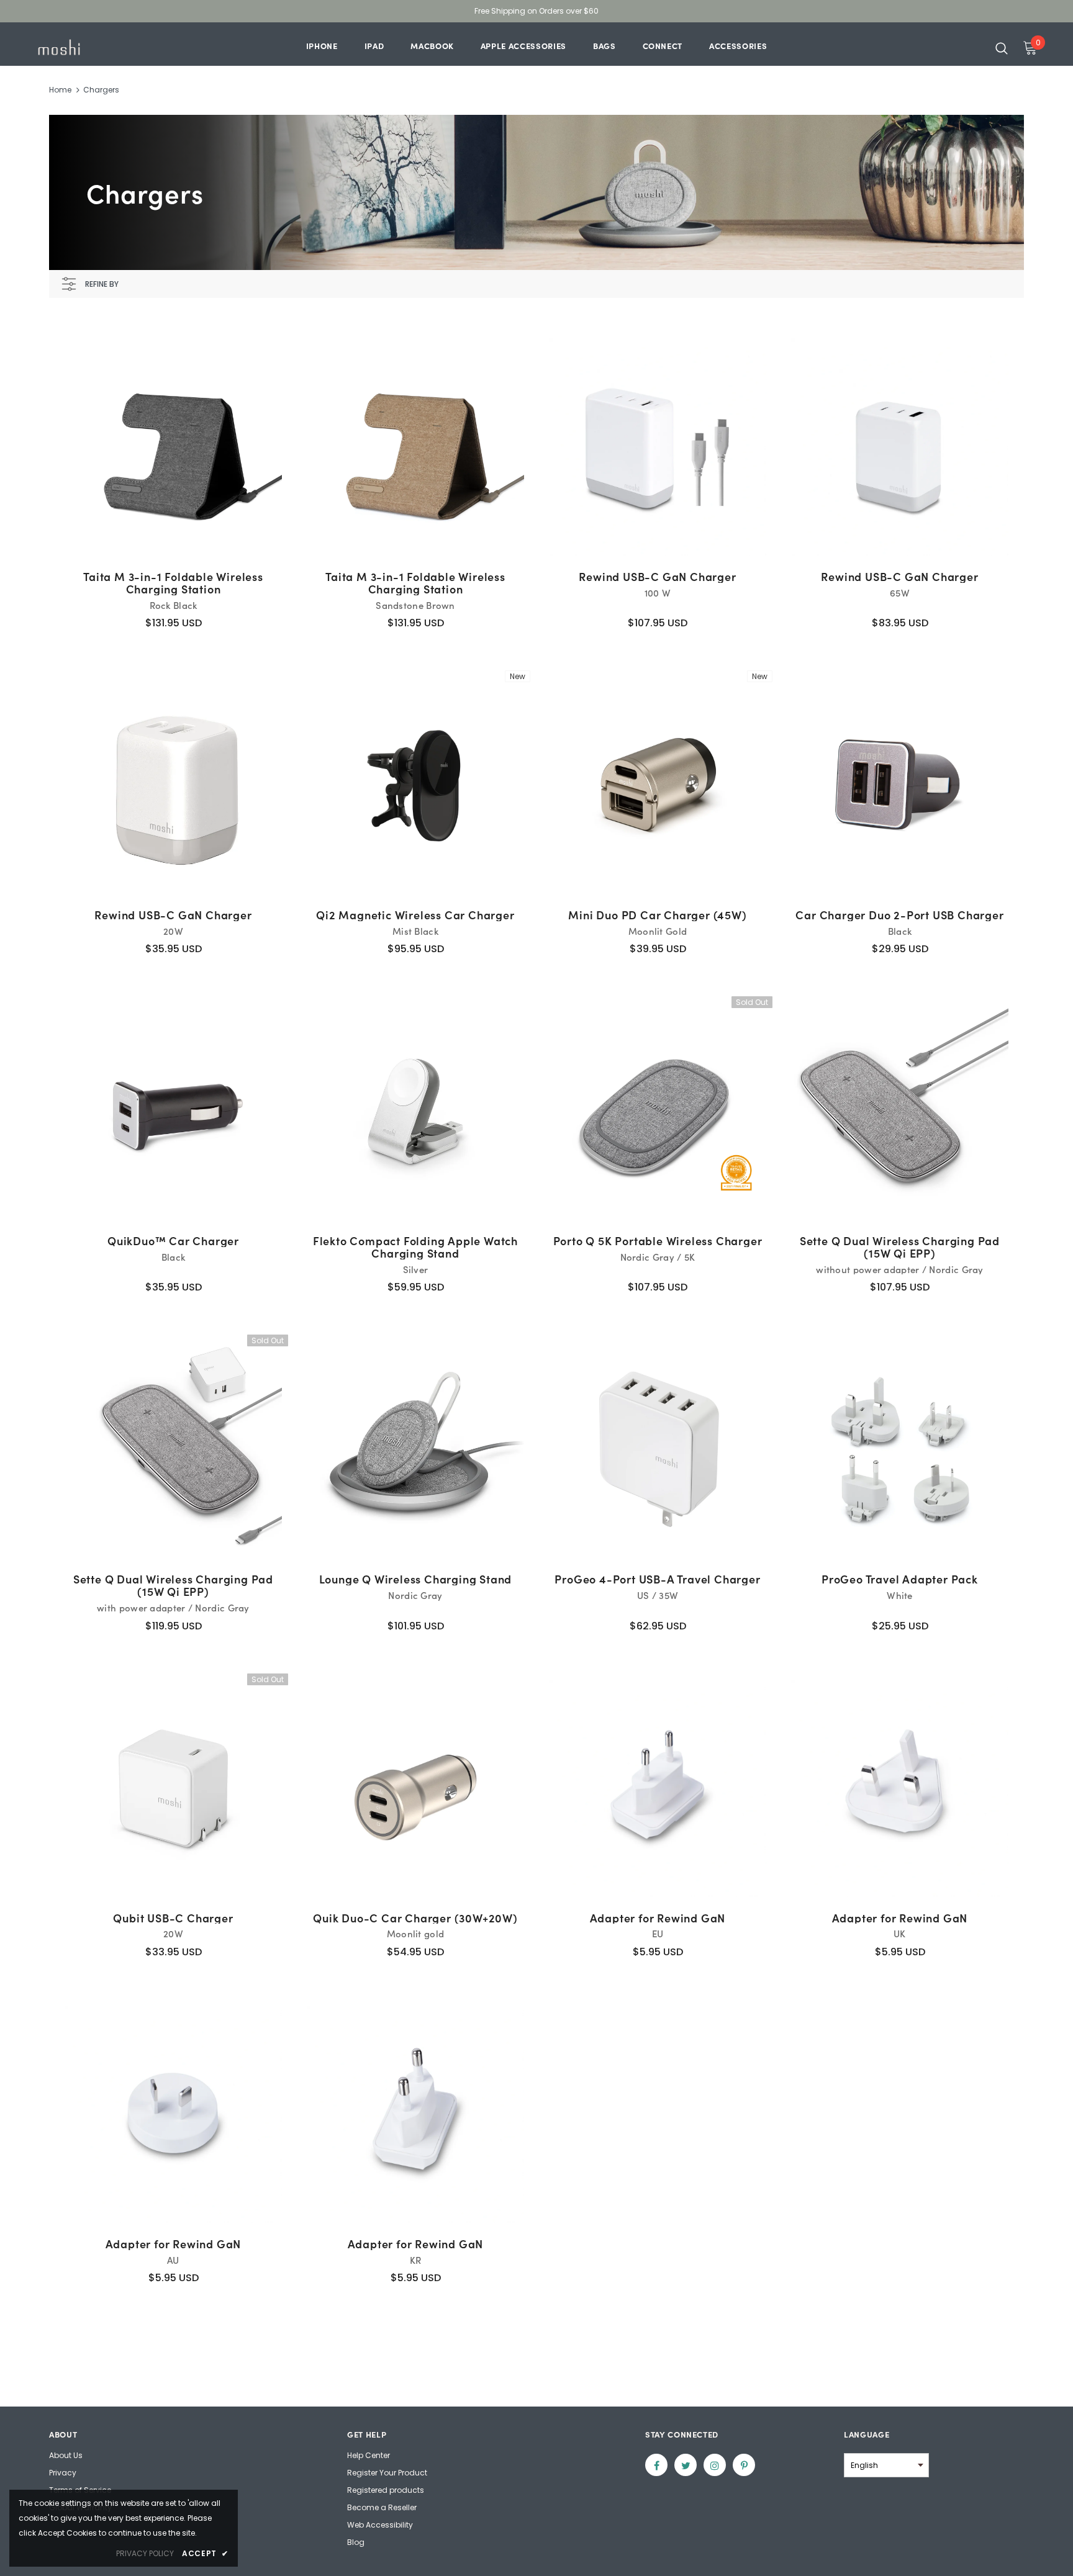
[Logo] (107, 47)
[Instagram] (715, 2465)
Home (60, 90)
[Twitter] (686, 2465)
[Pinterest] (744, 2465)
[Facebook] (656, 2465)
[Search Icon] (1002, 48)
